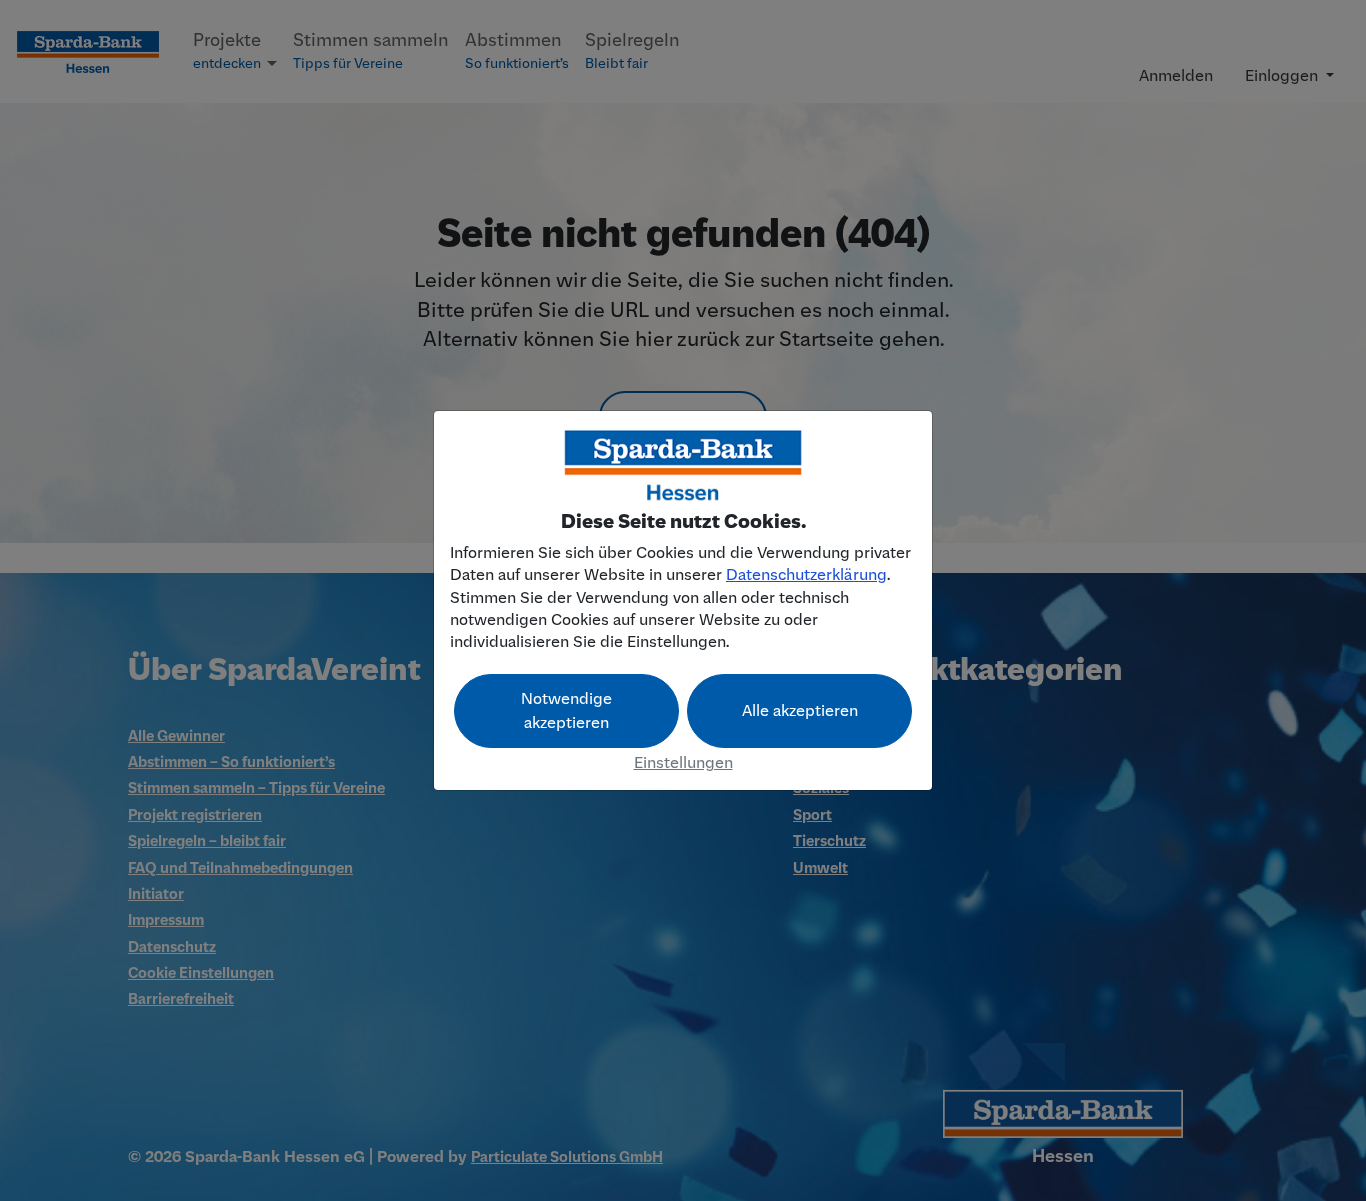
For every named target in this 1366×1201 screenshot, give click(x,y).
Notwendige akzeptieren (566, 711)
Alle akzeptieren (800, 711)
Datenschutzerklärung (806, 575)
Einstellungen (683, 763)
